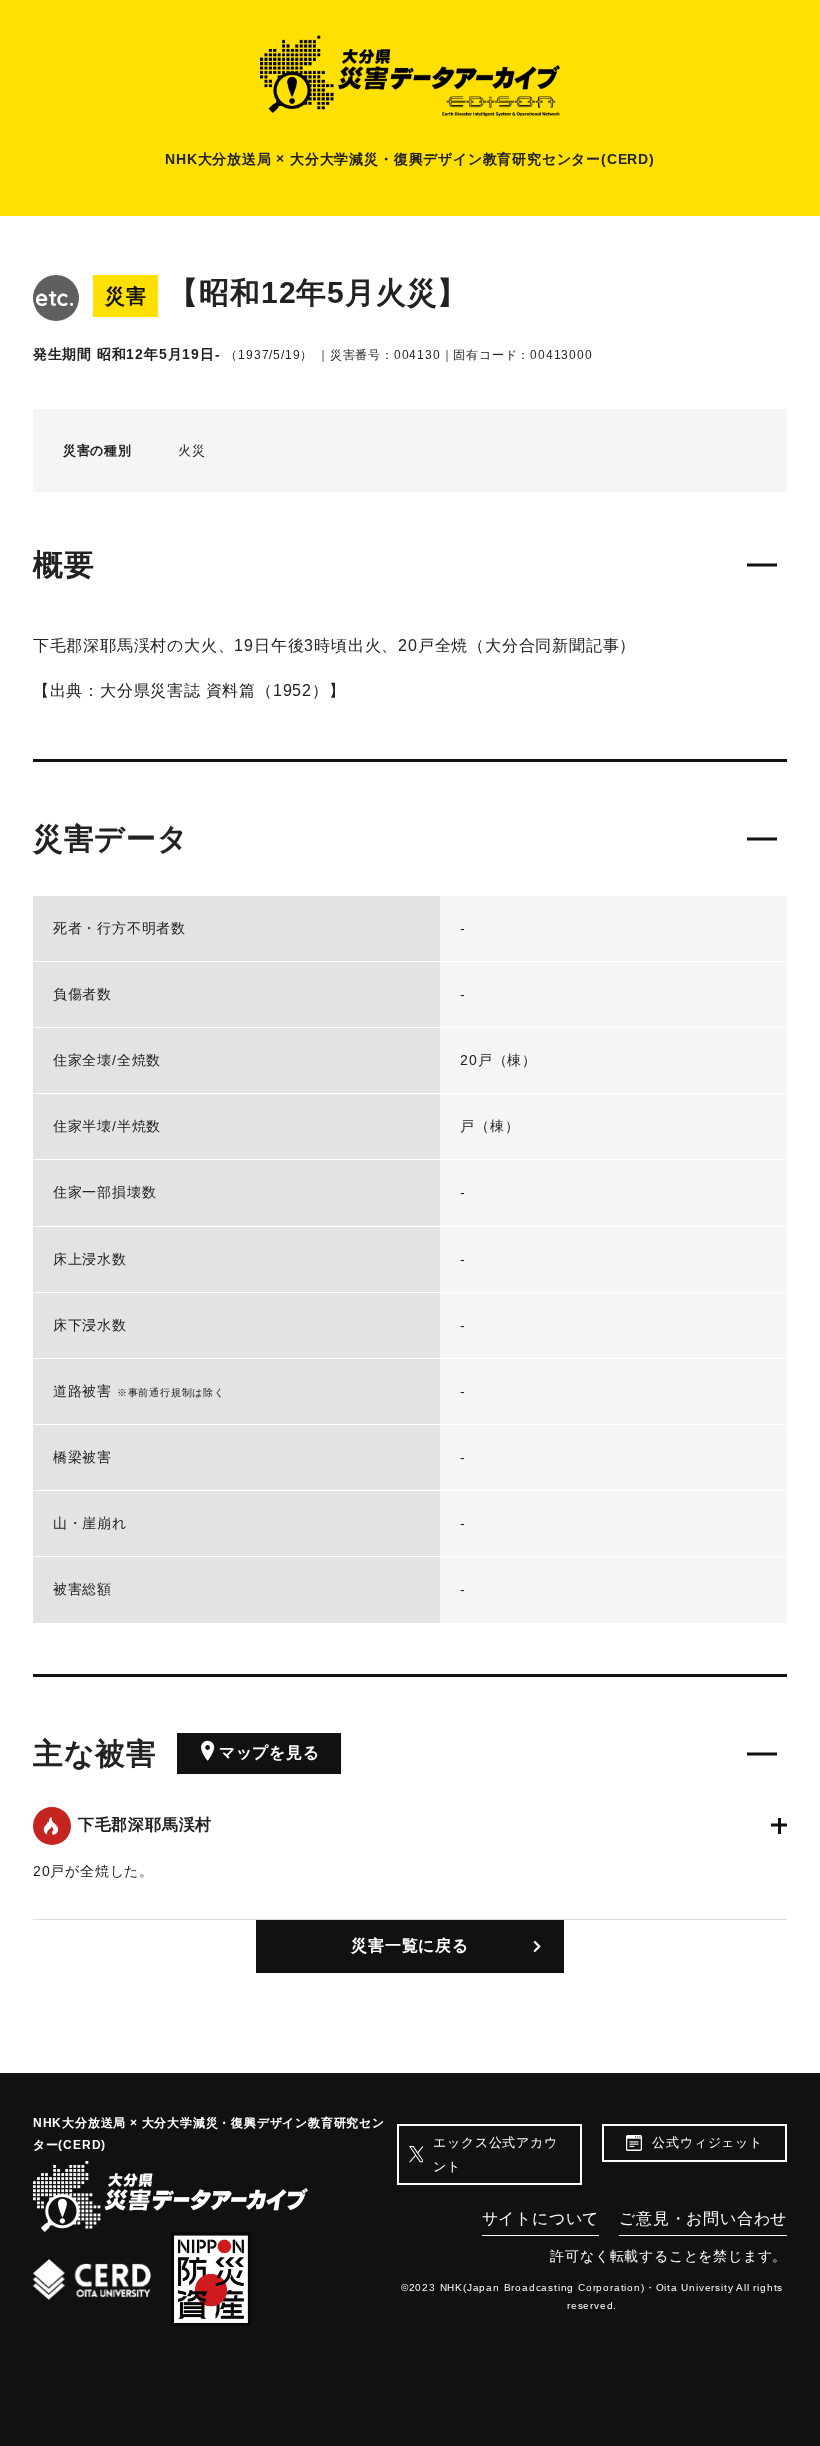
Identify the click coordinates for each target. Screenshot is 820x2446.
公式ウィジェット (707, 2142)
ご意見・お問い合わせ (703, 2218)
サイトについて (541, 2218)
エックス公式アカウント (495, 2154)
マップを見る (269, 1752)
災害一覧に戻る (410, 1945)
